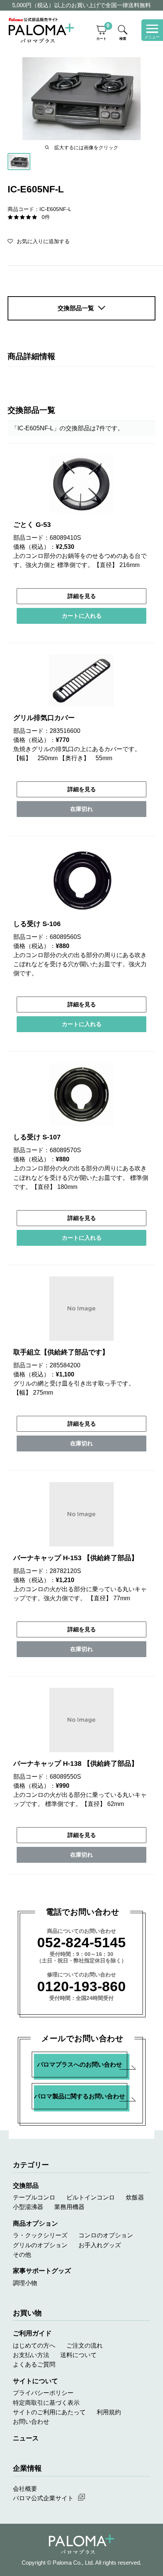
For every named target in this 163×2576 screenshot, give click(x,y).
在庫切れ (81, 809)
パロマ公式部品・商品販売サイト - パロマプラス (41, 30)
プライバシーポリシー (43, 2393)
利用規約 (109, 2412)
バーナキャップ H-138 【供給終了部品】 (76, 1764)
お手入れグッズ (100, 2245)
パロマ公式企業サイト (43, 2498)
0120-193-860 (81, 1986)
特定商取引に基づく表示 (46, 2403)
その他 (22, 2254)
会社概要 (25, 2489)
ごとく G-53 (32, 525)
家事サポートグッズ (42, 2271)
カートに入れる (82, 616)
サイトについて (35, 2381)
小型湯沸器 (28, 2207)
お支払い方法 (31, 2355)
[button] (39, 241)
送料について (78, 2355)
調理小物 (25, 2283)
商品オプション (35, 2223)
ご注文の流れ (85, 2345)
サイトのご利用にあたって (49, 2412)
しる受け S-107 (37, 1137)
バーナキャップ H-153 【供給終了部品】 (76, 1558)
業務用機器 (69, 2207)
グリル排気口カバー (44, 718)
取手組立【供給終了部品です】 (61, 1352)
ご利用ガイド (32, 2333)
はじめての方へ (34, 2345)
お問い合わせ (31, 2421)
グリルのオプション (40, 2245)
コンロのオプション (106, 2235)
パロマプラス (81, 2544)
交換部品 (26, 2185)
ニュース (26, 2438)
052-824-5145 (81, 1943)
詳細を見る (82, 596)
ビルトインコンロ (91, 2197)
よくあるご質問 (34, 2364)
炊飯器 (135, 2197)
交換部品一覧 (76, 308)
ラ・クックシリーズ (40, 2235)
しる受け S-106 (37, 924)
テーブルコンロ (34, 2197)
